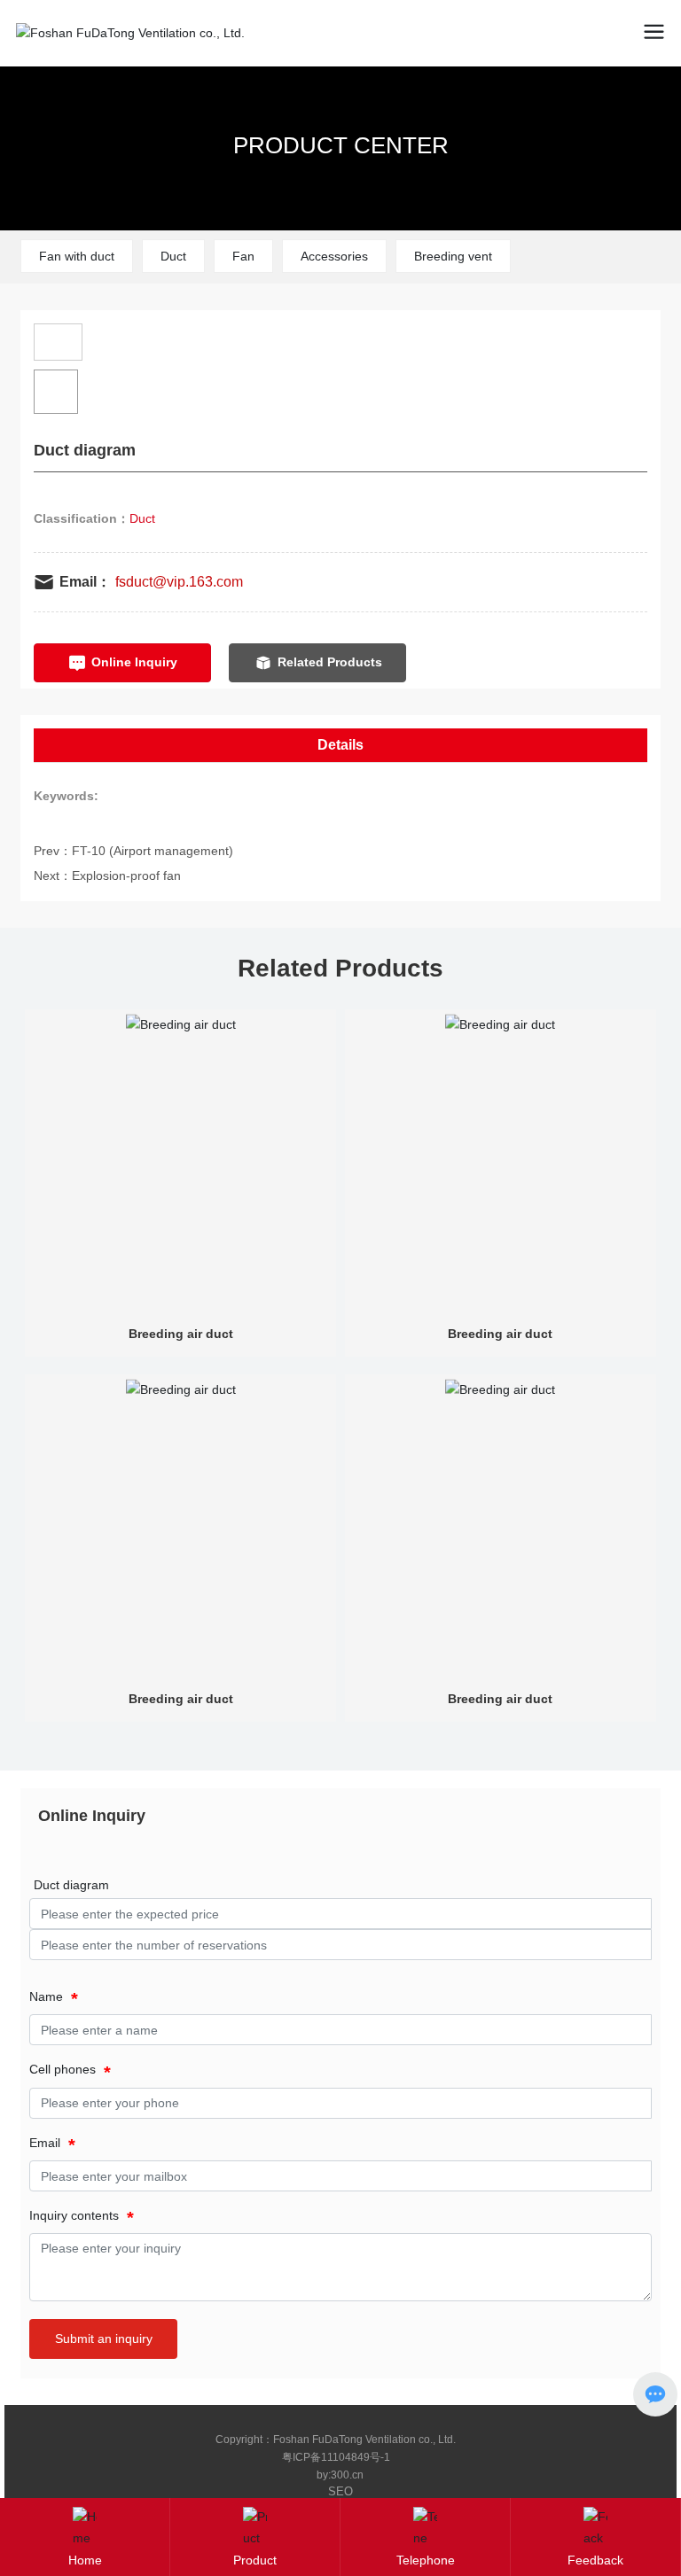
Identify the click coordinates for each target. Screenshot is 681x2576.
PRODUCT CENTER (341, 145)
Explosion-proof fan (126, 876)
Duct (173, 256)
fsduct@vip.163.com (179, 582)
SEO (340, 2491)
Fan (243, 256)
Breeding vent (453, 256)
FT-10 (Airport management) (153, 851)
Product (255, 2560)
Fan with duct (77, 256)
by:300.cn (340, 2475)
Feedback (595, 2560)
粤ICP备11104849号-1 (336, 2457)
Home (85, 2560)
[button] (626, 116)
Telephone (426, 2560)
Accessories (334, 256)
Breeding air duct (181, 1334)
